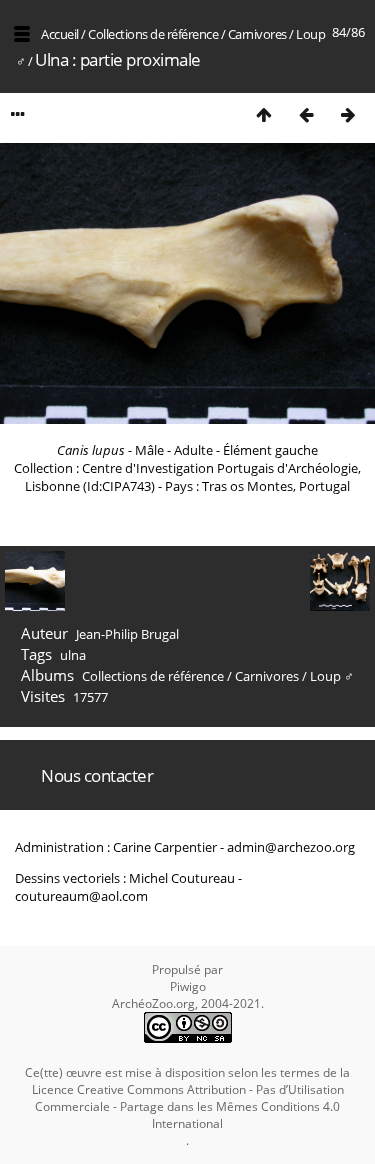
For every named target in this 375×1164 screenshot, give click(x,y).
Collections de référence (153, 34)
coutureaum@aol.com (81, 896)
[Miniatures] (264, 114)
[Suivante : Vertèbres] (348, 114)
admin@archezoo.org (291, 847)
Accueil (60, 34)
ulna (73, 655)
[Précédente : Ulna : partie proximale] (306, 114)
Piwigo (188, 986)
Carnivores (257, 34)
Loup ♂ (332, 676)
